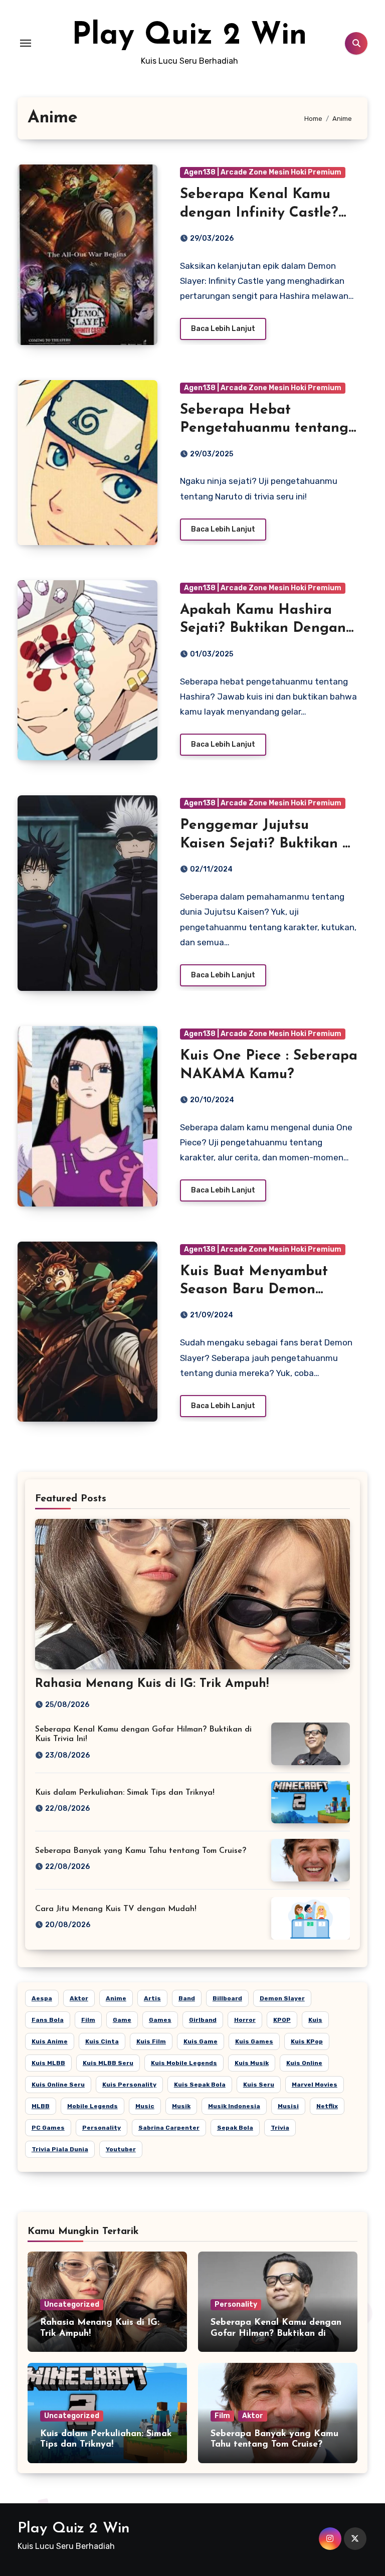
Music (145, 2106)
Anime (116, 1998)
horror (245, 2020)
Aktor (79, 1998)
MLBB (41, 2106)
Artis (152, 1998)
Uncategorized (72, 2304)
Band (187, 1998)
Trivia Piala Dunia (60, 2149)
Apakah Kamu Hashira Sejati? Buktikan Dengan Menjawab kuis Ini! (263, 629)
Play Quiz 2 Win (189, 36)
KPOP (282, 2020)
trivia (280, 2128)
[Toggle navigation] (26, 43)
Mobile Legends (92, 2106)
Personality (102, 2128)
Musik (181, 2106)
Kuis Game (201, 2041)
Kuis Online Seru (58, 2085)
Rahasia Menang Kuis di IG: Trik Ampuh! (152, 1684)
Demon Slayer (282, 1998)
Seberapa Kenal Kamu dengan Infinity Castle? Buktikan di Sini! (259, 213)
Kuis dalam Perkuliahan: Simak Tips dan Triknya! (125, 1793)
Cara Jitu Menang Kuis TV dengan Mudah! (116, 1909)
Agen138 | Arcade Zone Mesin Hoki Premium (263, 172)
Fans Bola (48, 2020)
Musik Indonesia (234, 2106)
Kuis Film (151, 2041)
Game (122, 2020)
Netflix (327, 2106)
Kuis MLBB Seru (108, 2063)
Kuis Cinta (102, 2041)
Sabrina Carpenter (169, 2128)
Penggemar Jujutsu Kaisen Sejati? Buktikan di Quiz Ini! (267, 844)
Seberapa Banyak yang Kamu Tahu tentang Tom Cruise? (141, 1851)
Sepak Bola (235, 2128)
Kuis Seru (259, 2085)
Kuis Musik (252, 2063)
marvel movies (315, 2085)
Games (160, 2020)
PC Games (48, 2128)
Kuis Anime (50, 2041)
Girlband (203, 2020)
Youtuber (121, 2149)
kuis (315, 2020)
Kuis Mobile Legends (184, 2063)
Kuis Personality (129, 2085)
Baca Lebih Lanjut (223, 329)
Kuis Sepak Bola (200, 2085)
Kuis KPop (307, 2041)
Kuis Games (254, 2041)
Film (88, 2020)
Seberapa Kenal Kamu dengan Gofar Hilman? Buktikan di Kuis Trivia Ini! (276, 2334)
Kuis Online (304, 2063)
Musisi (288, 2106)
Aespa (42, 1998)
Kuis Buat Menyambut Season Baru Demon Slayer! (254, 1290)
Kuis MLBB (48, 2063)
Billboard (227, 1998)
